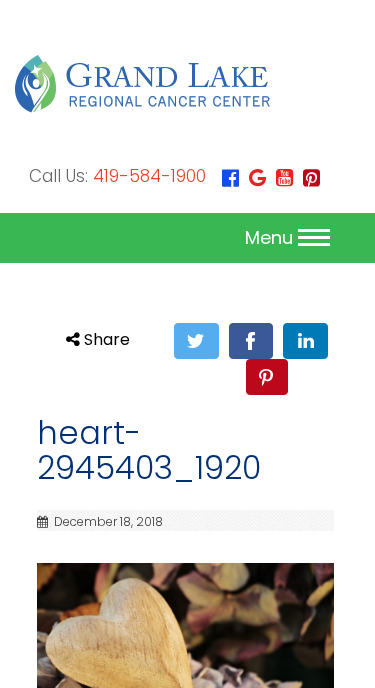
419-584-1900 (149, 176)
